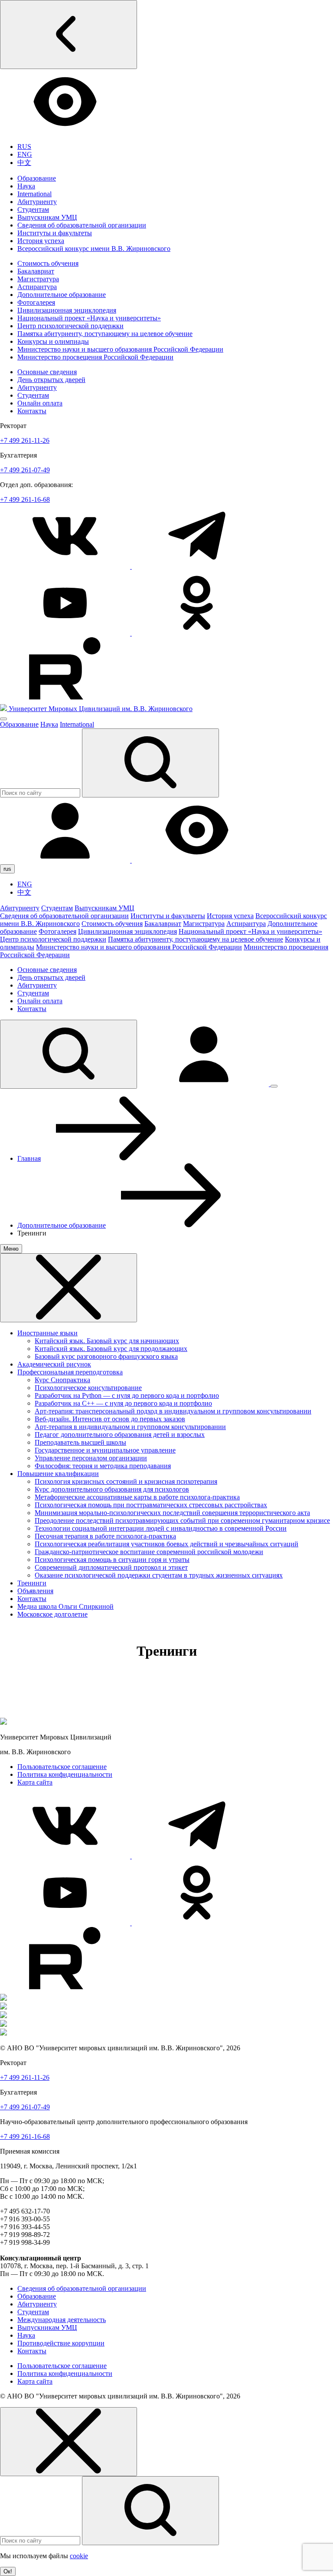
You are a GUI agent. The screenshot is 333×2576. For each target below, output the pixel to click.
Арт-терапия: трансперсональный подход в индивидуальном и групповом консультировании (173, 1411)
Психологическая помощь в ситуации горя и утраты (112, 1560)
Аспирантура (37, 287)
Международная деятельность (62, 2320)
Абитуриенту (37, 202)
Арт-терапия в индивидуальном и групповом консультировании (130, 1427)
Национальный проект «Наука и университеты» (89, 318)
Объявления (35, 1591)
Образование (37, 178)
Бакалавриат (36, 271)
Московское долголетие (52, 1614)
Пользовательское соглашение (62, 1767)
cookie (79, 2556)
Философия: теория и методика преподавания (103, 1466)
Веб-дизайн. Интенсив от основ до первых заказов (110, 1419)
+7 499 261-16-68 (25, 499)
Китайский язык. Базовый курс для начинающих (107, 1341)
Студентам (33, 209)
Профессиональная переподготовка (70, 1372)
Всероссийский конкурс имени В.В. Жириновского (94, 249)
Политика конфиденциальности (65, 1774)
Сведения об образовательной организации (82, 225)
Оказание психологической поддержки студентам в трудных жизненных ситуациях (159, 1575)
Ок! (8, 2571)
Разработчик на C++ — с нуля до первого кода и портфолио (123, 1403)
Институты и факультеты (55, 233)
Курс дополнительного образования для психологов (112, 1489)
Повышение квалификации (58, 1474)
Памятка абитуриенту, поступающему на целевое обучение (105, 334)
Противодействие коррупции (61, 2343)
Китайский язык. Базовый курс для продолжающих (111, 1349)
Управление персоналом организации (91, 1458)
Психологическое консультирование (88, 1388)
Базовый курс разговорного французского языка (106, 1356)
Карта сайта (35, 1782)
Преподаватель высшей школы (80, 1442)
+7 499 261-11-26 (25, 440)
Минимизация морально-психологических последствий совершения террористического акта (172, 1513)
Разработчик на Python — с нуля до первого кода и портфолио (127, 1395)
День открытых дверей (51, 380)
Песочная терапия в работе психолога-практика (105, 1536)
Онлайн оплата (40, 403)
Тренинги (32, 1583)
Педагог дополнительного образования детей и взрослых (120, 1435)
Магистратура (38, 279)
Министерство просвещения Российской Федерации (95, 357)
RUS (24, 147)
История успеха (41, 241)
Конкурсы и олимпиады (53, 341)
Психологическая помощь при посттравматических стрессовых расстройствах (151, 1505)
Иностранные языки (47, 1333)
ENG (25, 154)
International (34, 194)
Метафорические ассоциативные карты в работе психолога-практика (137, 1497)
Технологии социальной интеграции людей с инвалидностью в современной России (161, 1528)
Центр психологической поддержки (70, 326)
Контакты (32, 411)
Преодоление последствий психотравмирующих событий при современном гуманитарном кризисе (182, 1520)
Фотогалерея (36, 302)
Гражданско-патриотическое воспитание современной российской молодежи (149, 1552)
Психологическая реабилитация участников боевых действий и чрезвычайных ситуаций (166, 1544)
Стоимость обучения (48, 263)
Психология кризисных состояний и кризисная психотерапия (126, 1481)
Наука (26, 186)
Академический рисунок (54, 1364)
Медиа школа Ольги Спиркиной (65, 1606)
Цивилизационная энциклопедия (67, 310)
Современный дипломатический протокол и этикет (111, 1567)
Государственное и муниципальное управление (105, 1450)
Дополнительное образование (62, 295)
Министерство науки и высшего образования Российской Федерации (120, 349)
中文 (24, 163)
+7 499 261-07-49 (25, 470)
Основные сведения (47, 372)
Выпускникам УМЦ (47, 217)
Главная (29, 1158)
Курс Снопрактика (62, 1380)
